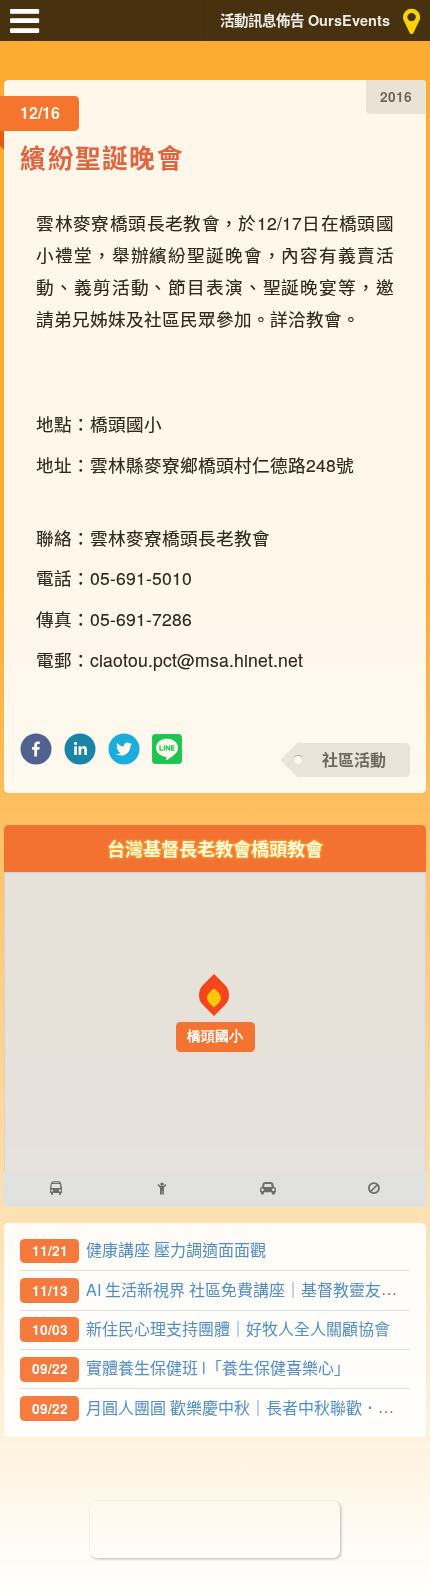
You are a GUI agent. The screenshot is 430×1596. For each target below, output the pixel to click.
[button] (36, 754)
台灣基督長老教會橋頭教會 (215, 848)
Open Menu (30, 30)
